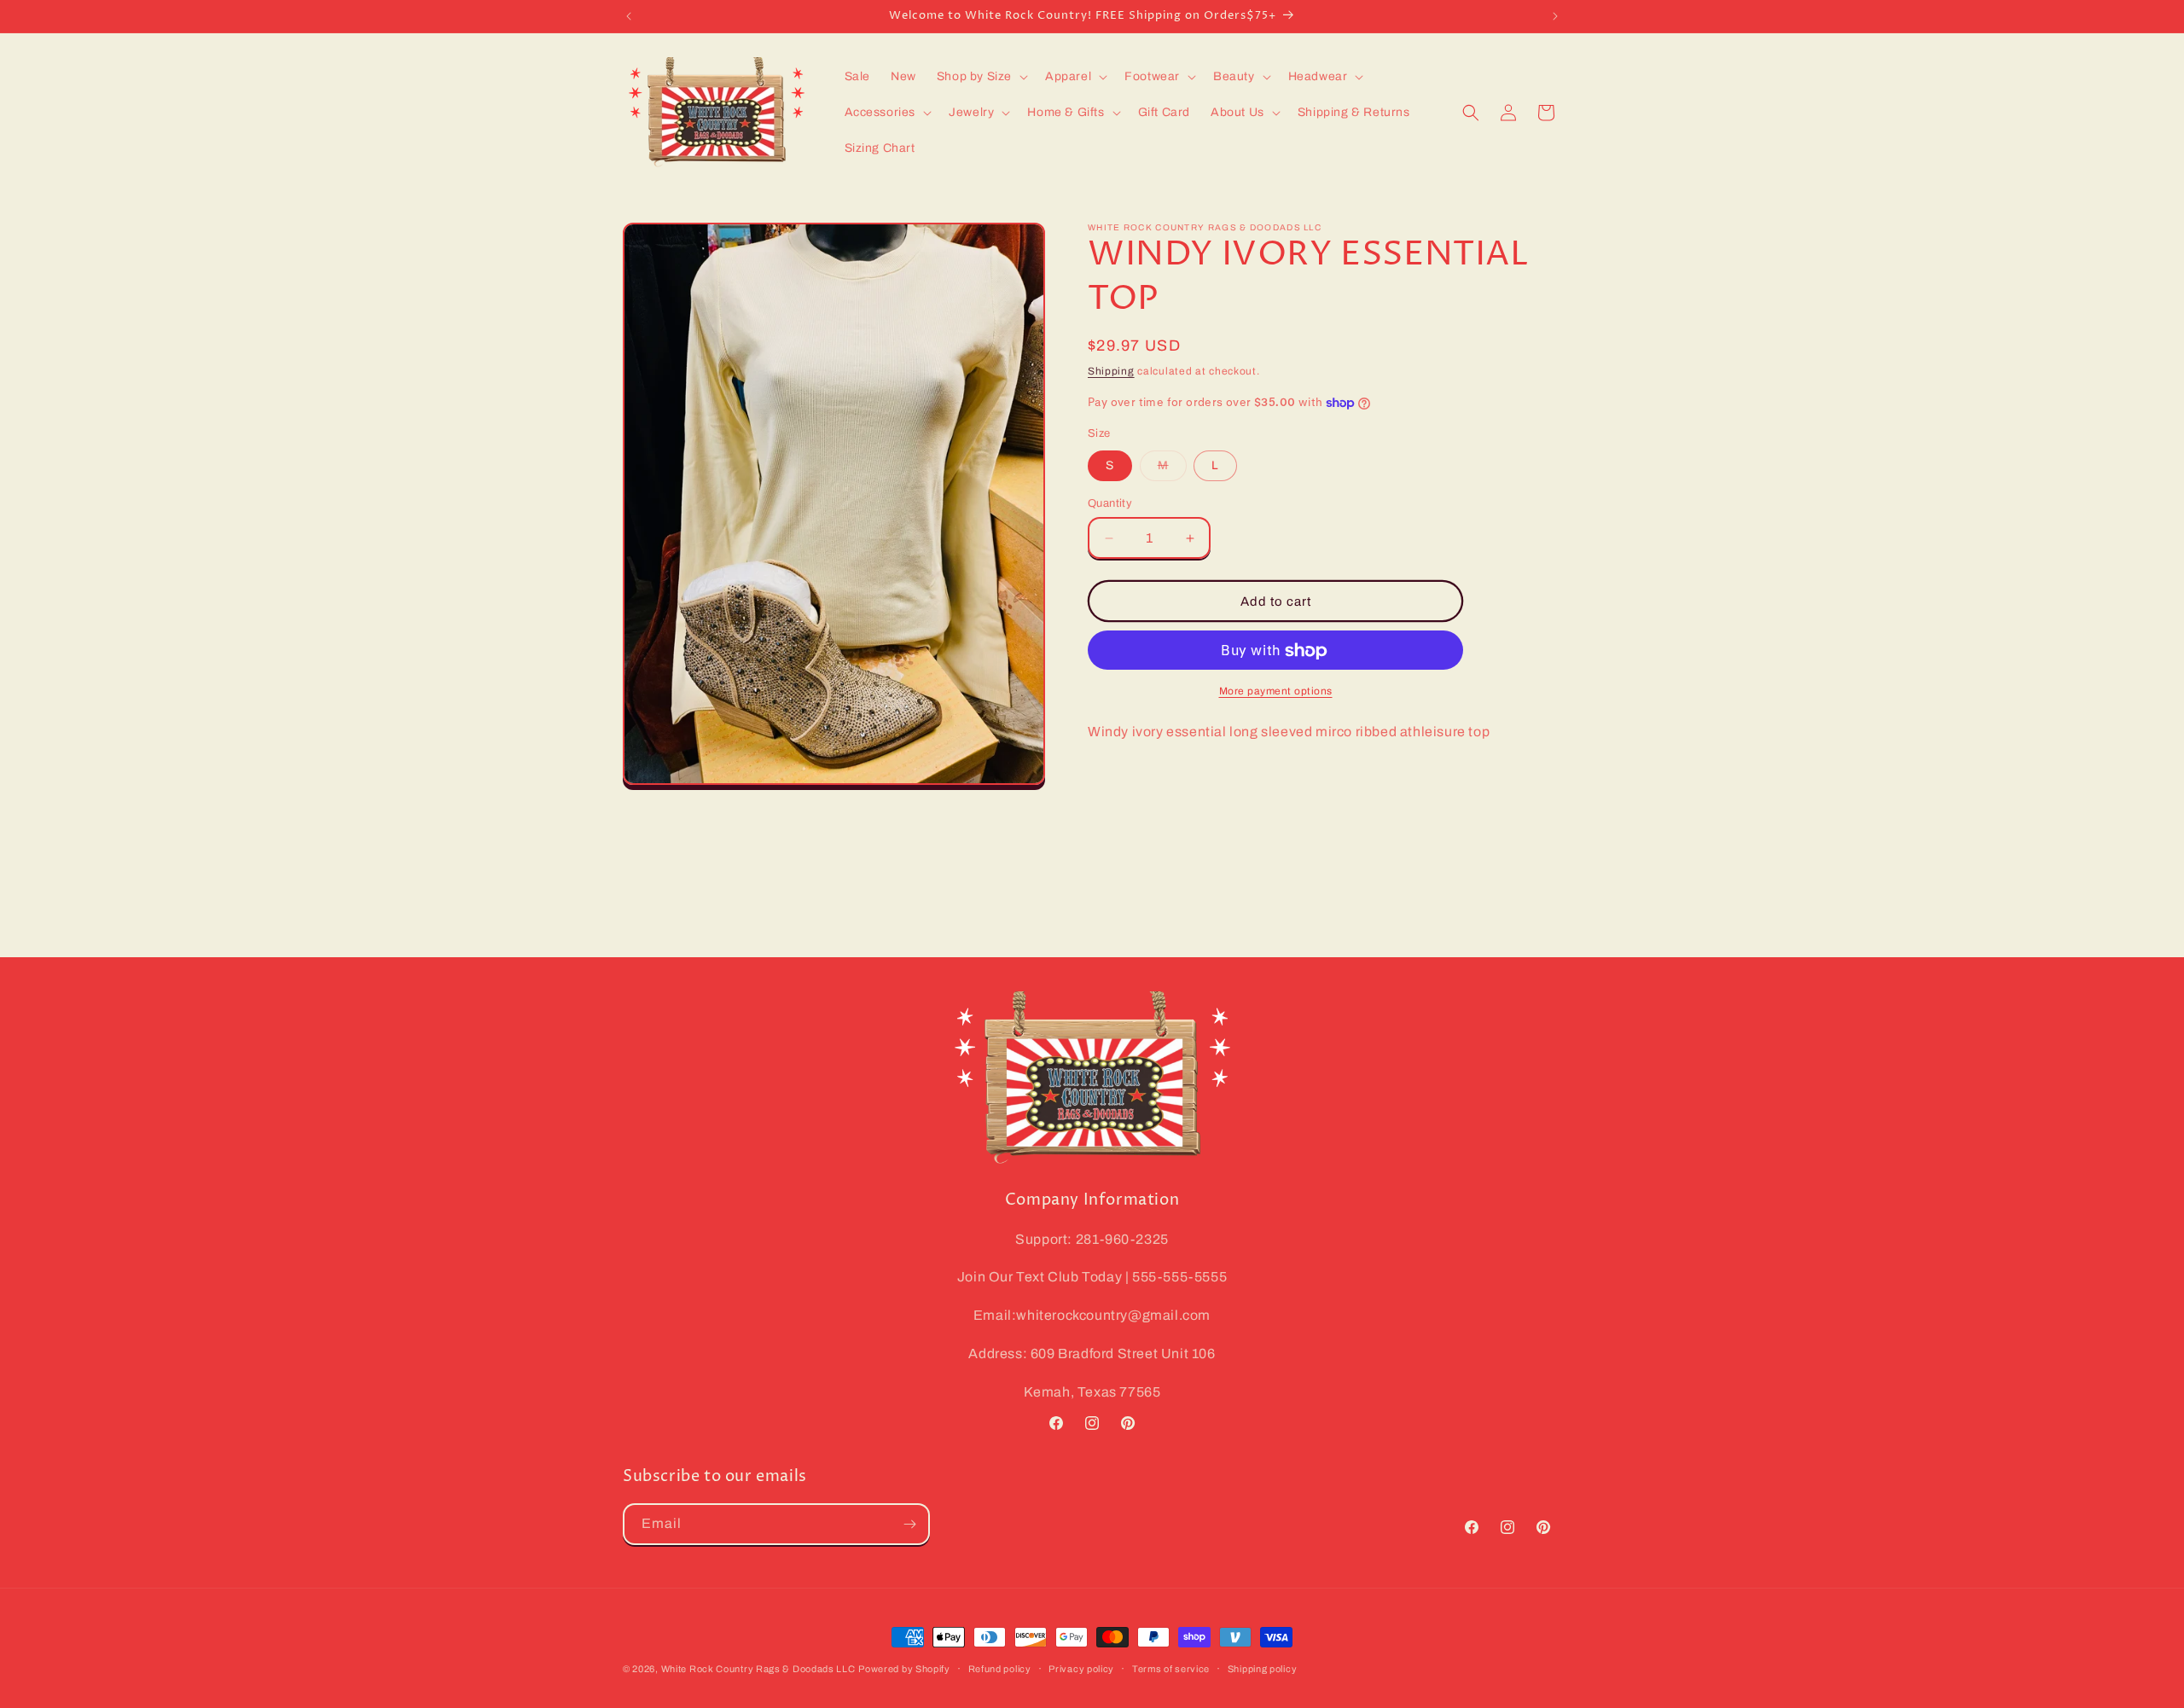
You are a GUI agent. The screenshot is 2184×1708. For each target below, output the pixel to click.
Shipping (1111, 371)
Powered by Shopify (904, 1669)
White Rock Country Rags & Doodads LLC (758, 1669)
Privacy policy (1081, 1669)
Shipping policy (1263, 1669)
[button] (981, 77)
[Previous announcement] (629, 16)
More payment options (1276, 692)
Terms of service (1171, 1669)
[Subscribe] (909, 1524)
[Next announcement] (1555, 16)
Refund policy (1000, 1669)
